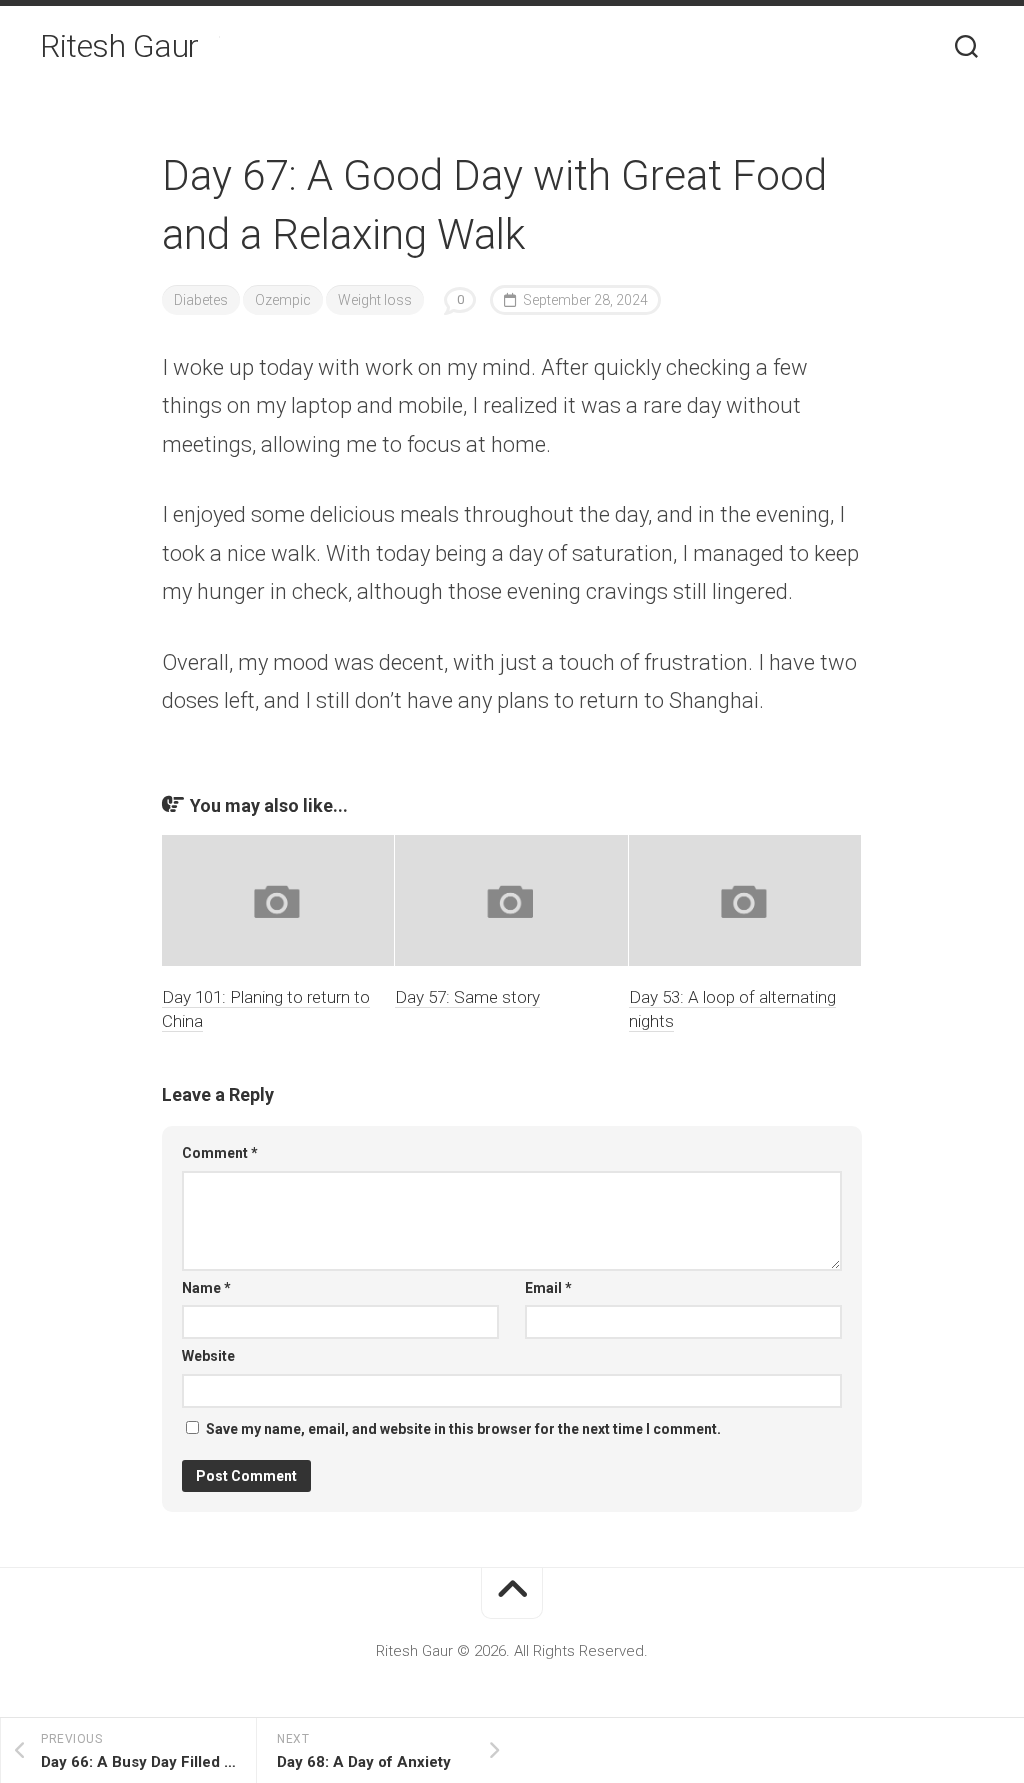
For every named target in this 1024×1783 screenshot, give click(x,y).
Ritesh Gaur (119, 46)
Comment (220, 1153)
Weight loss (375, 300)
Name (206, 1288)
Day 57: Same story (467, 997)
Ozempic (283, 300)
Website (208, 1356)
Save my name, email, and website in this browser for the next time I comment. (463, 1429)
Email (548, 1288)
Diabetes (201, 300)
